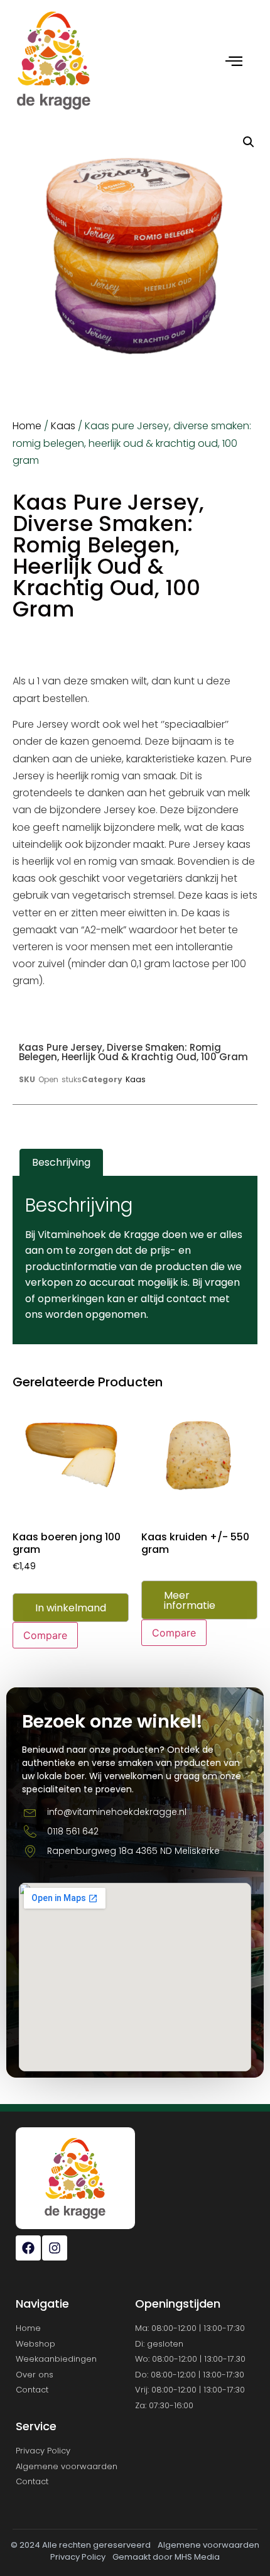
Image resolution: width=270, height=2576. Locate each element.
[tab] (61, 1163)
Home (27, 426)
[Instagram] (55, 2248)
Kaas (63, 426)
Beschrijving (61, 1162)
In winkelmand (71, 1608)
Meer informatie (190, 1600)
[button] (249, 142)
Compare (45, 1635)
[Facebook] (28, 2248)
